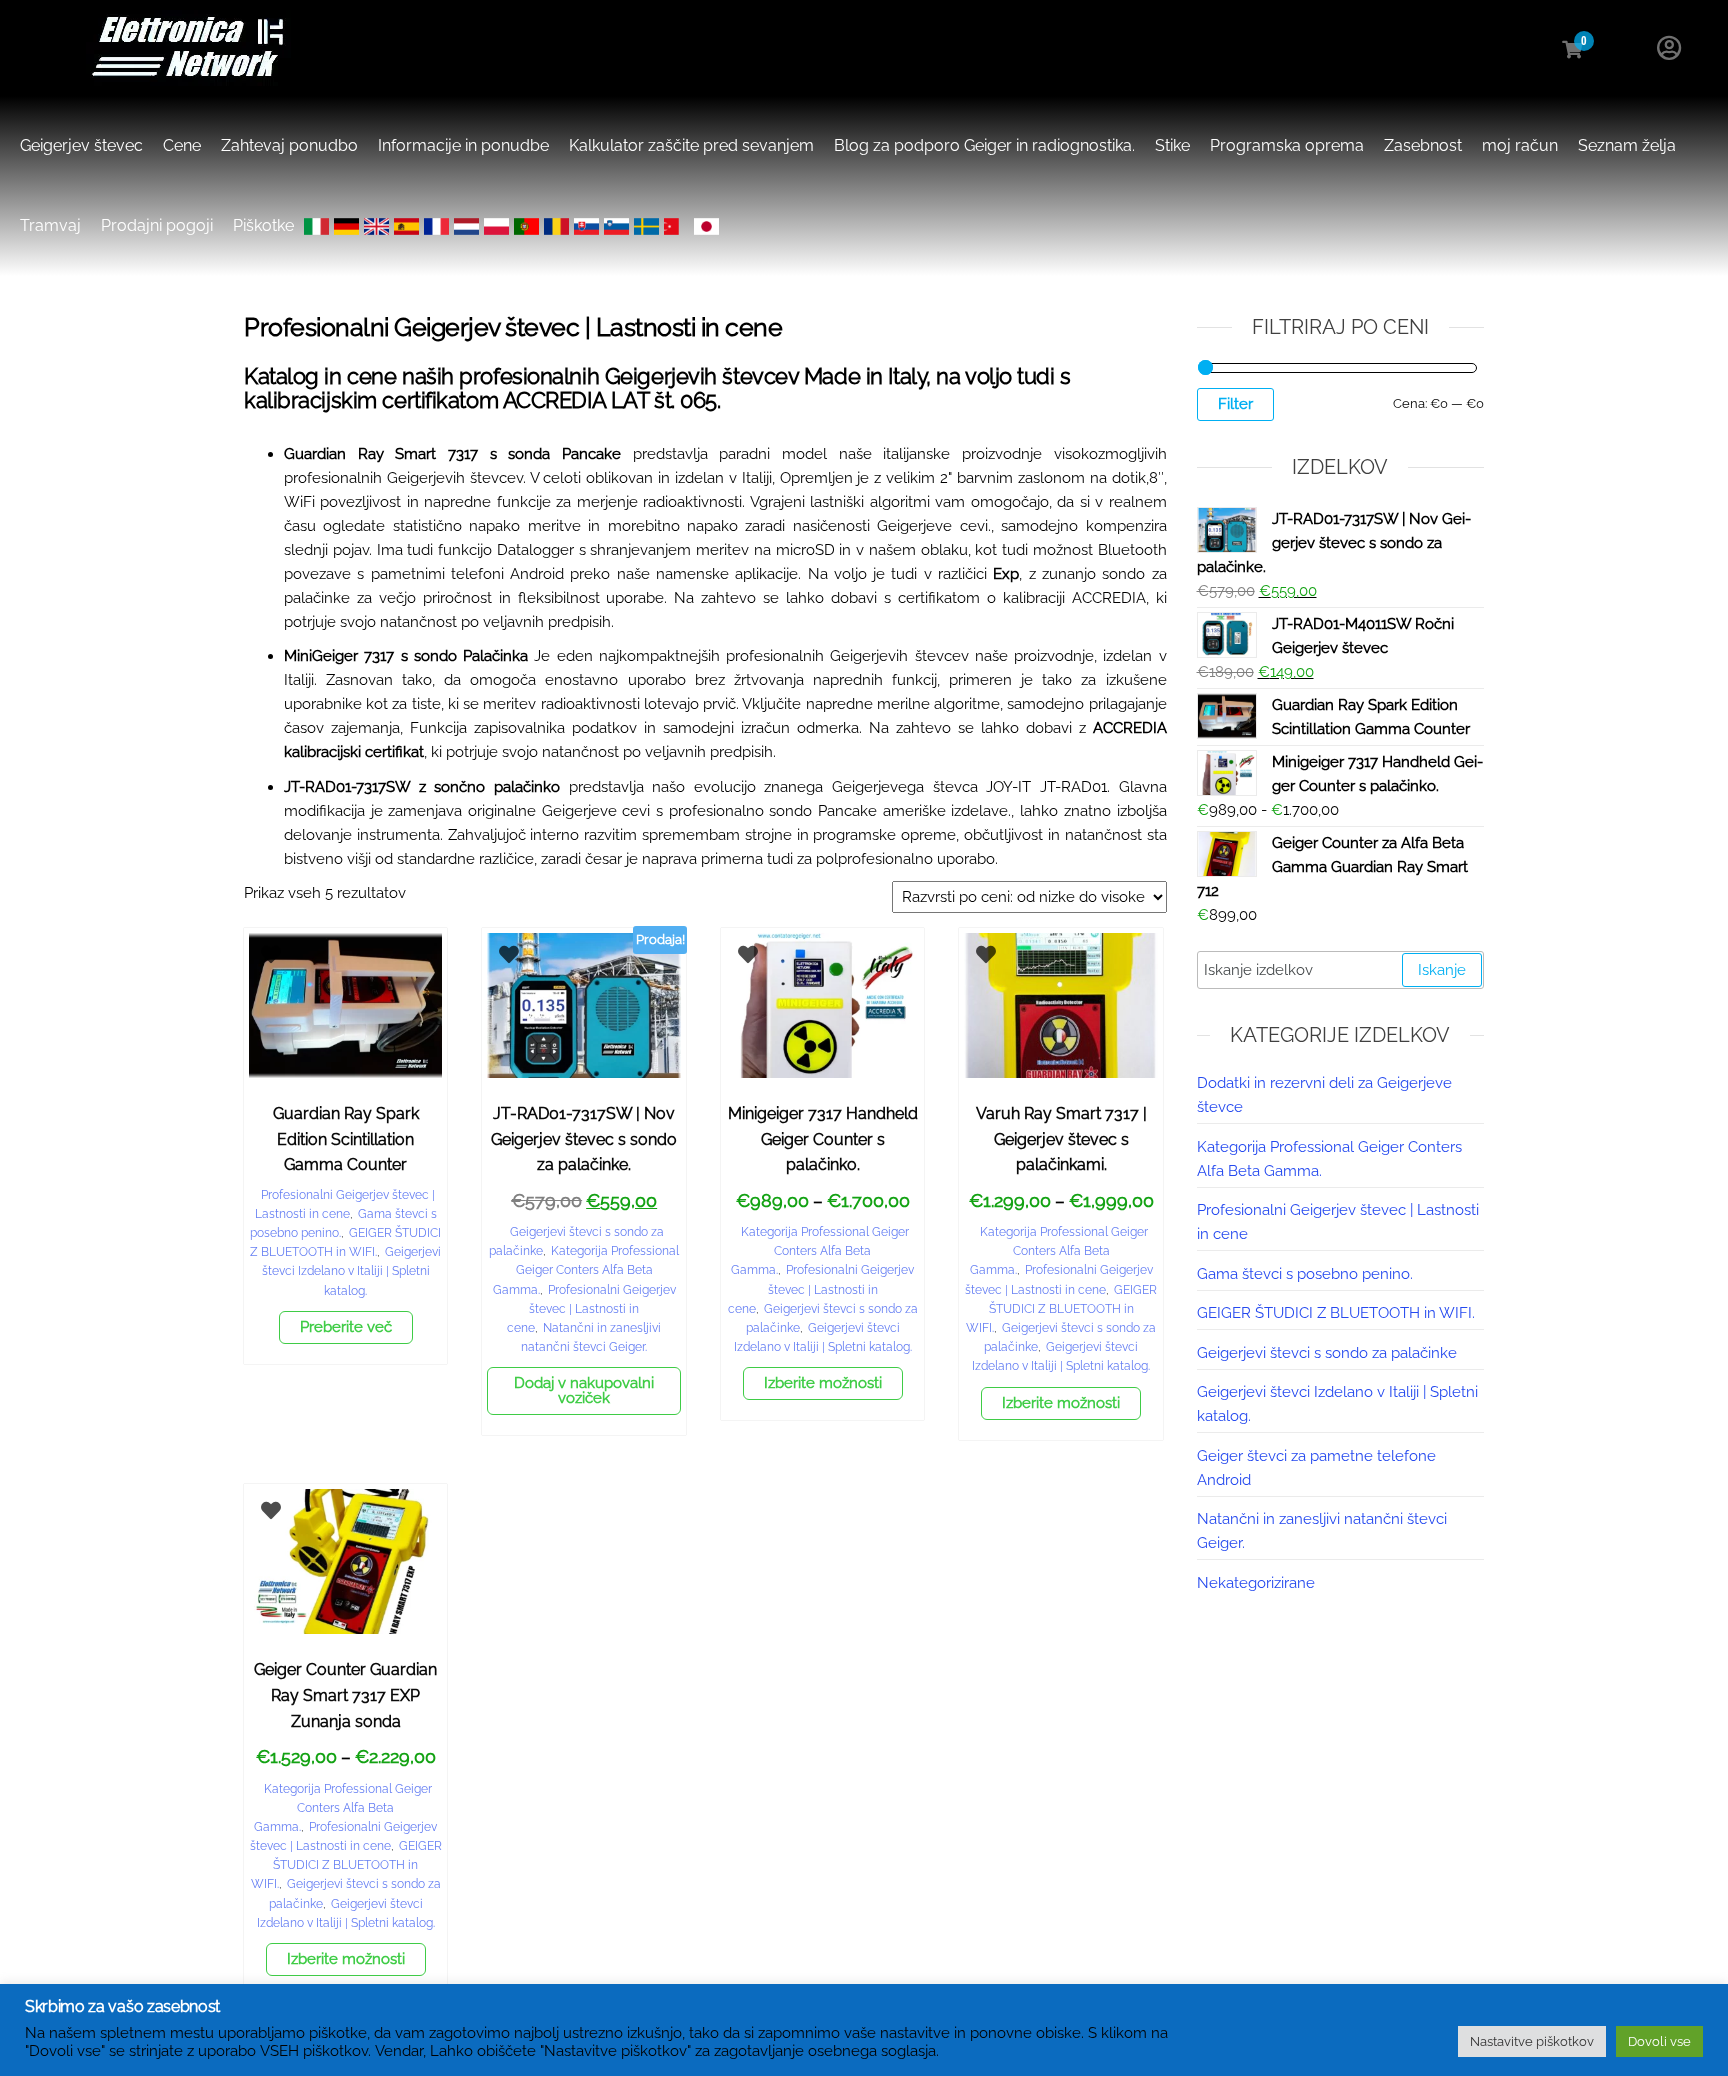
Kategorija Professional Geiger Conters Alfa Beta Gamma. (586, 1270)
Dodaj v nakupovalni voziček (584, 1390)
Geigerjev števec (81, 145)
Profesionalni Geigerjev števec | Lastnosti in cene (591, 1309)
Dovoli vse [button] (1659, 2041)
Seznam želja (1627, 145)
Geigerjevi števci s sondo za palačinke (1327, 1353)
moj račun (1520, 145)
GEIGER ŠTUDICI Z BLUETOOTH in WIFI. (1061, 1309)
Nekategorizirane (1256, 1583)
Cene (182, 145)
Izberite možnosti (823, 1383)
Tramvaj (50, 225)
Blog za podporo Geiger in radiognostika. (984, 145)
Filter (1235, 404)
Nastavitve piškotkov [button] (1532, 2041)
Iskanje (1442, 970)
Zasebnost (1423, 145)
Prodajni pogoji (157, 225)
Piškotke (263, 225)
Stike (1172, 145)
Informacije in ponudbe (463, 145)
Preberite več (346, 1327)
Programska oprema (1287, 145)
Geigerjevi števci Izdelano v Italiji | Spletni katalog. (352, 1271)
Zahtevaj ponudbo (289, 145)
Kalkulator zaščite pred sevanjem (691, 145)
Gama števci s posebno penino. (1305, 1274)
